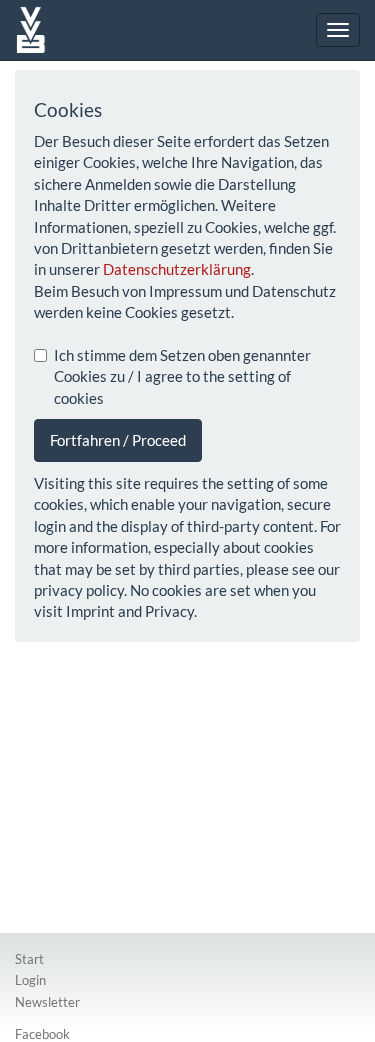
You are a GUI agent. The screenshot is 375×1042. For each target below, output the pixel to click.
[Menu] (338, 30)
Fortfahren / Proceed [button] (118, 440)
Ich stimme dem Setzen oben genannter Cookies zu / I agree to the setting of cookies (182, 376)
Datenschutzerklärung (177, 269)
